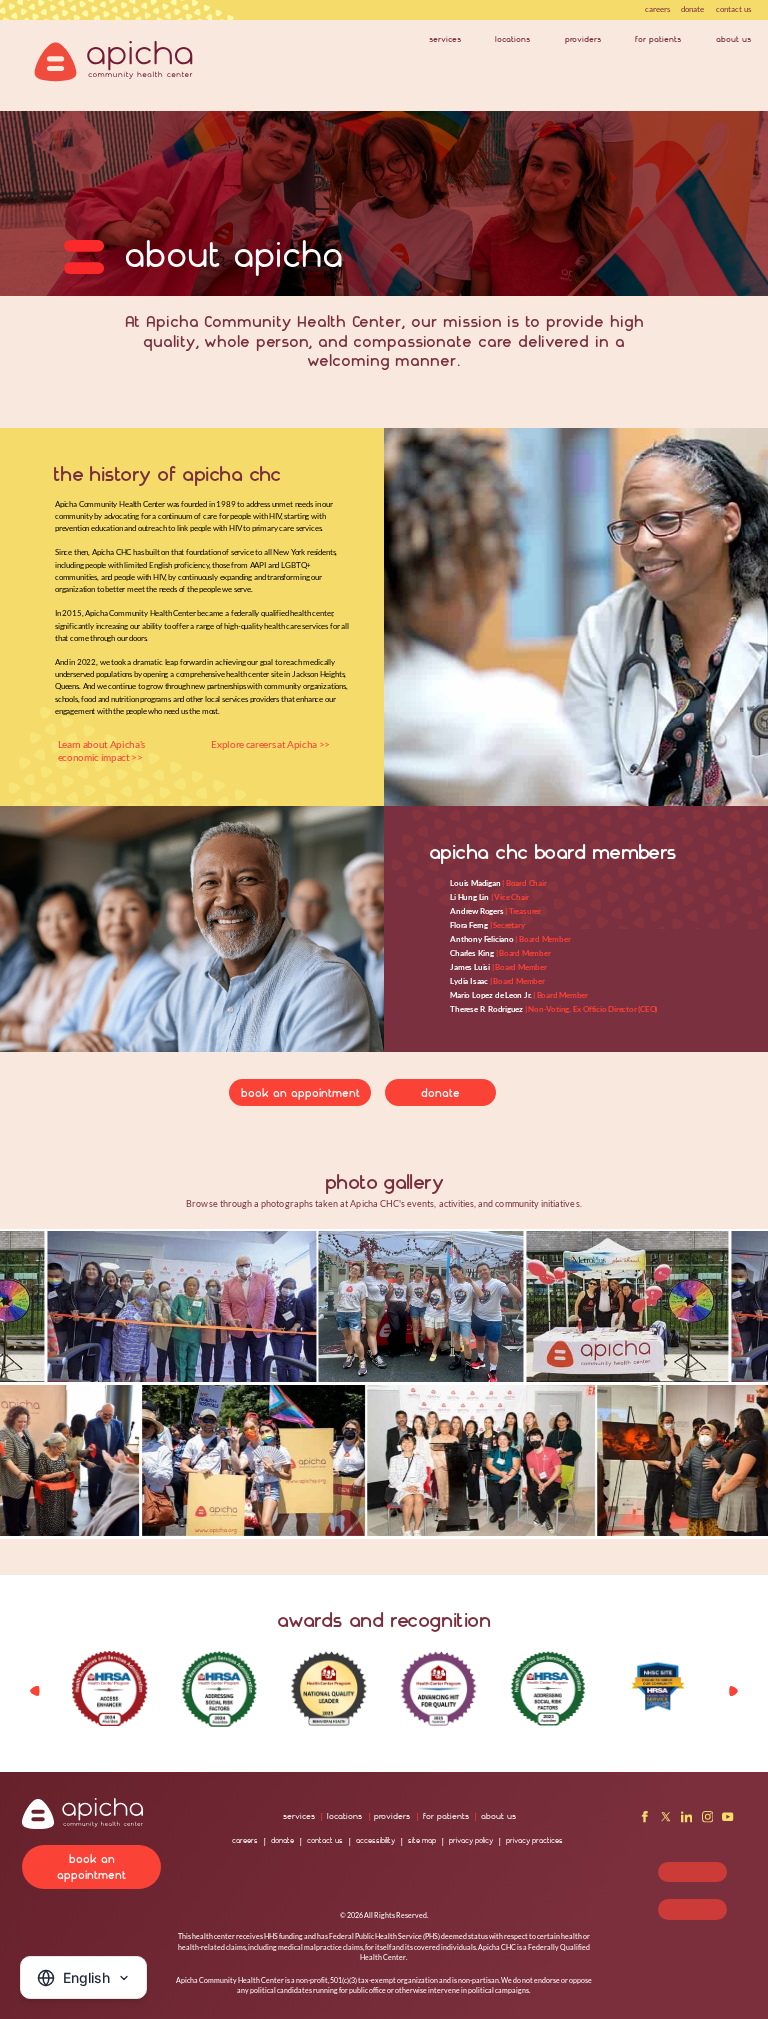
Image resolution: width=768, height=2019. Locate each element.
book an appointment (300, 1093)
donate (692, 9)
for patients (658, 39)
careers (657, 9)
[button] (734, 1691)
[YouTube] (728, 1820)
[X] (666, 1820)
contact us (733, 9)
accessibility (375, 1840)
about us (733, 39)
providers (583, 39)
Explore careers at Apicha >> (270, 744)
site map (422, 1840)
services (445, 39)
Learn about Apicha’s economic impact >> (101, 750)
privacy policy (471, 1840)
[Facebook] (645, 1820)
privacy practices (534, 1840)
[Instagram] (708, 1820)
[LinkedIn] (687, 1820)
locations (512, 39)
